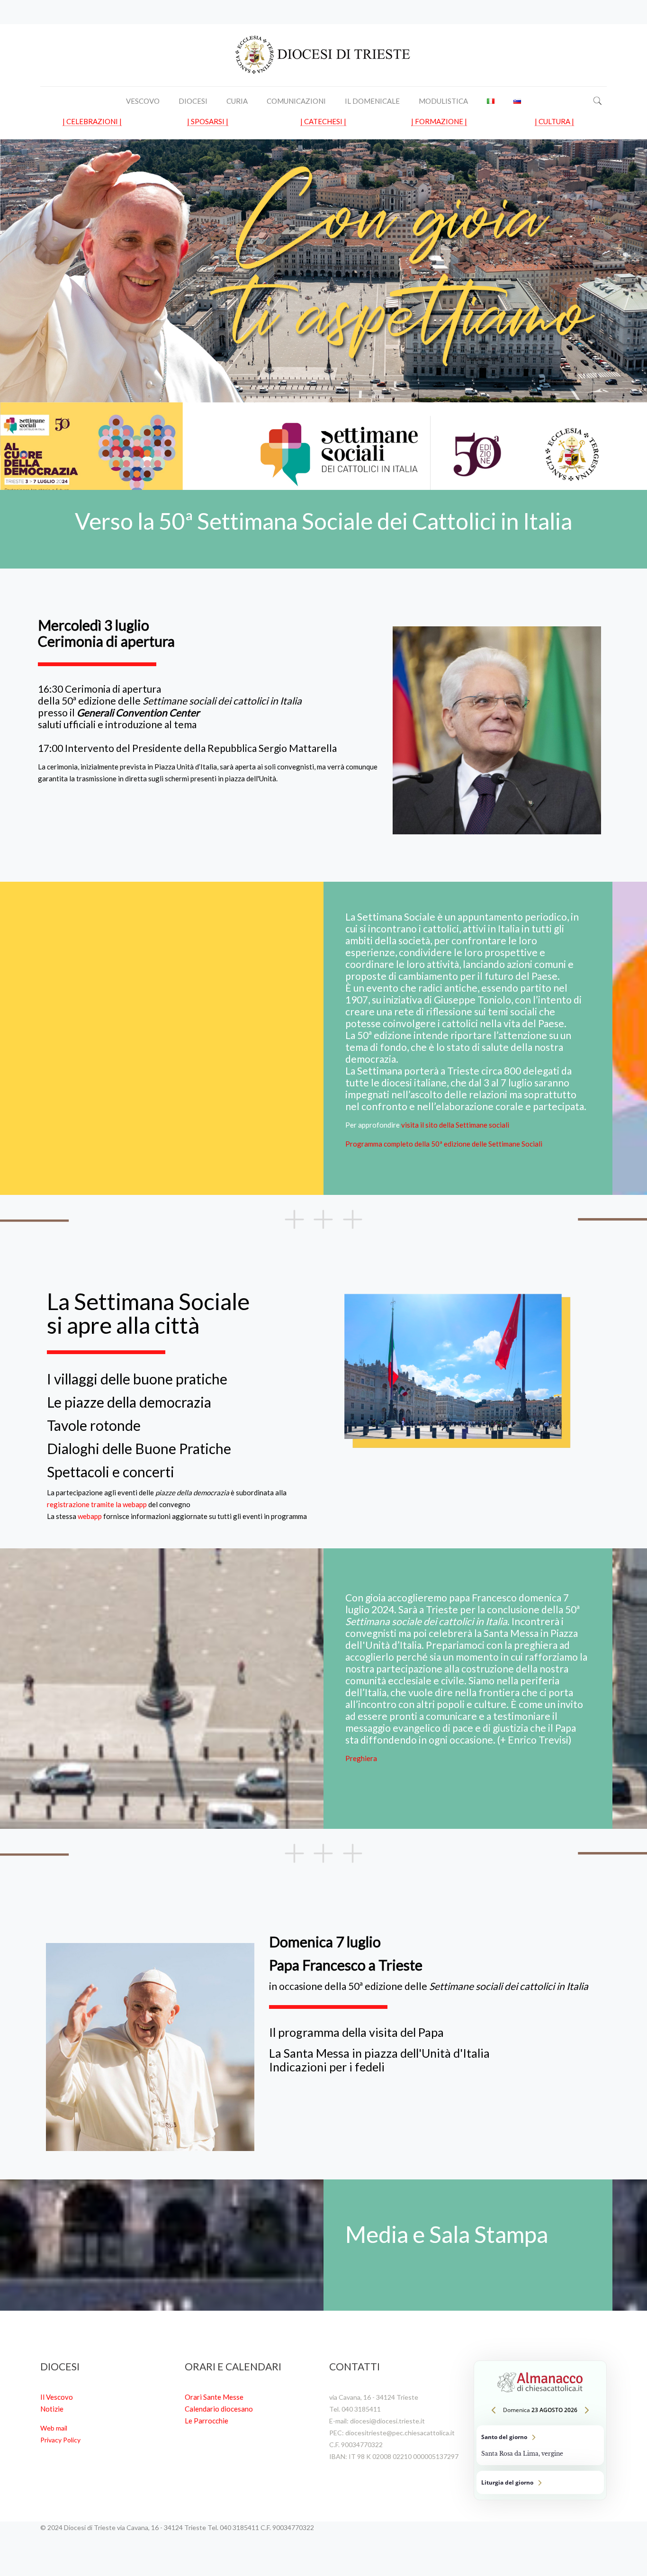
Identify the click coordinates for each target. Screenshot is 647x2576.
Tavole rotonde (94, 1425)
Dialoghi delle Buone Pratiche (139, 1448)
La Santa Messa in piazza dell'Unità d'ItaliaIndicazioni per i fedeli (379, 2060)
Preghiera (361, 1758)
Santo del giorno (540, 2445)
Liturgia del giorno (540, 2482)
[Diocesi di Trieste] (323, 55)
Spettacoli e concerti (111, 1472)
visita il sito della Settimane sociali (455, 1125)
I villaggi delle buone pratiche (137, 1379)
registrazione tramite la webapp (97, 1504)
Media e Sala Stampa (447, 2234)
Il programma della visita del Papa (356, 2032)
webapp (90, 1516)
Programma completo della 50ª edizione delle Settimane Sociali (444, 1144)
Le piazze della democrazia (129, 1402)
